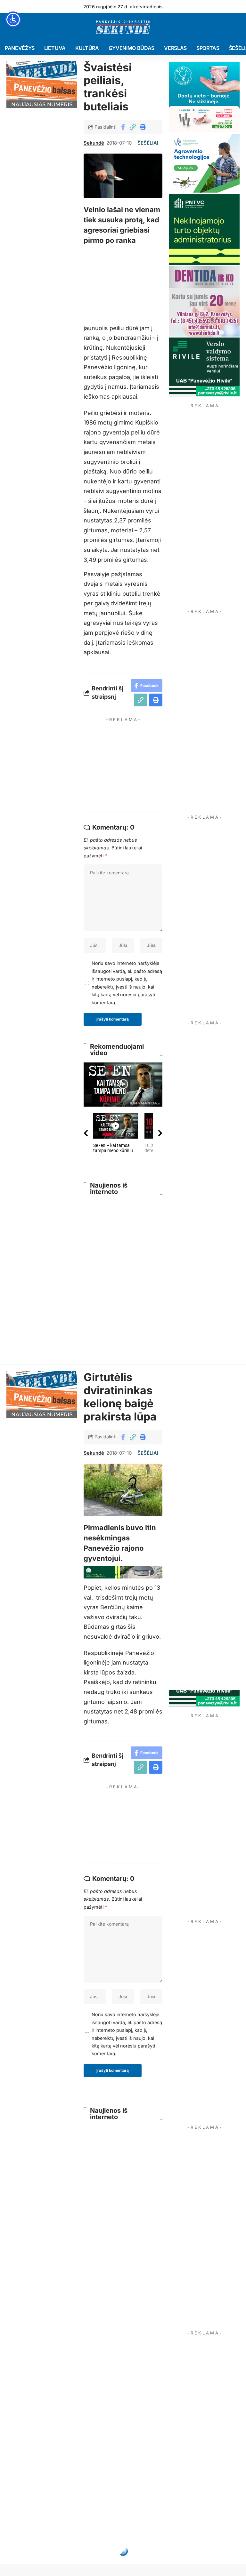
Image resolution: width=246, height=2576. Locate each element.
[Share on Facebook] (123, 127)
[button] (133, 127)
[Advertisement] (143, 765)
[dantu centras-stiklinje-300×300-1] (204, 96)
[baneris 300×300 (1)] (204, 229)
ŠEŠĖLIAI (148, 143)
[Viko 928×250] (123, 269)
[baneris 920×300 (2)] (123, 1572)
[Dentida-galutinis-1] (204, 301)
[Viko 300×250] (204, 163)
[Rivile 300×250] (204, 366)
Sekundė (94, 143)
